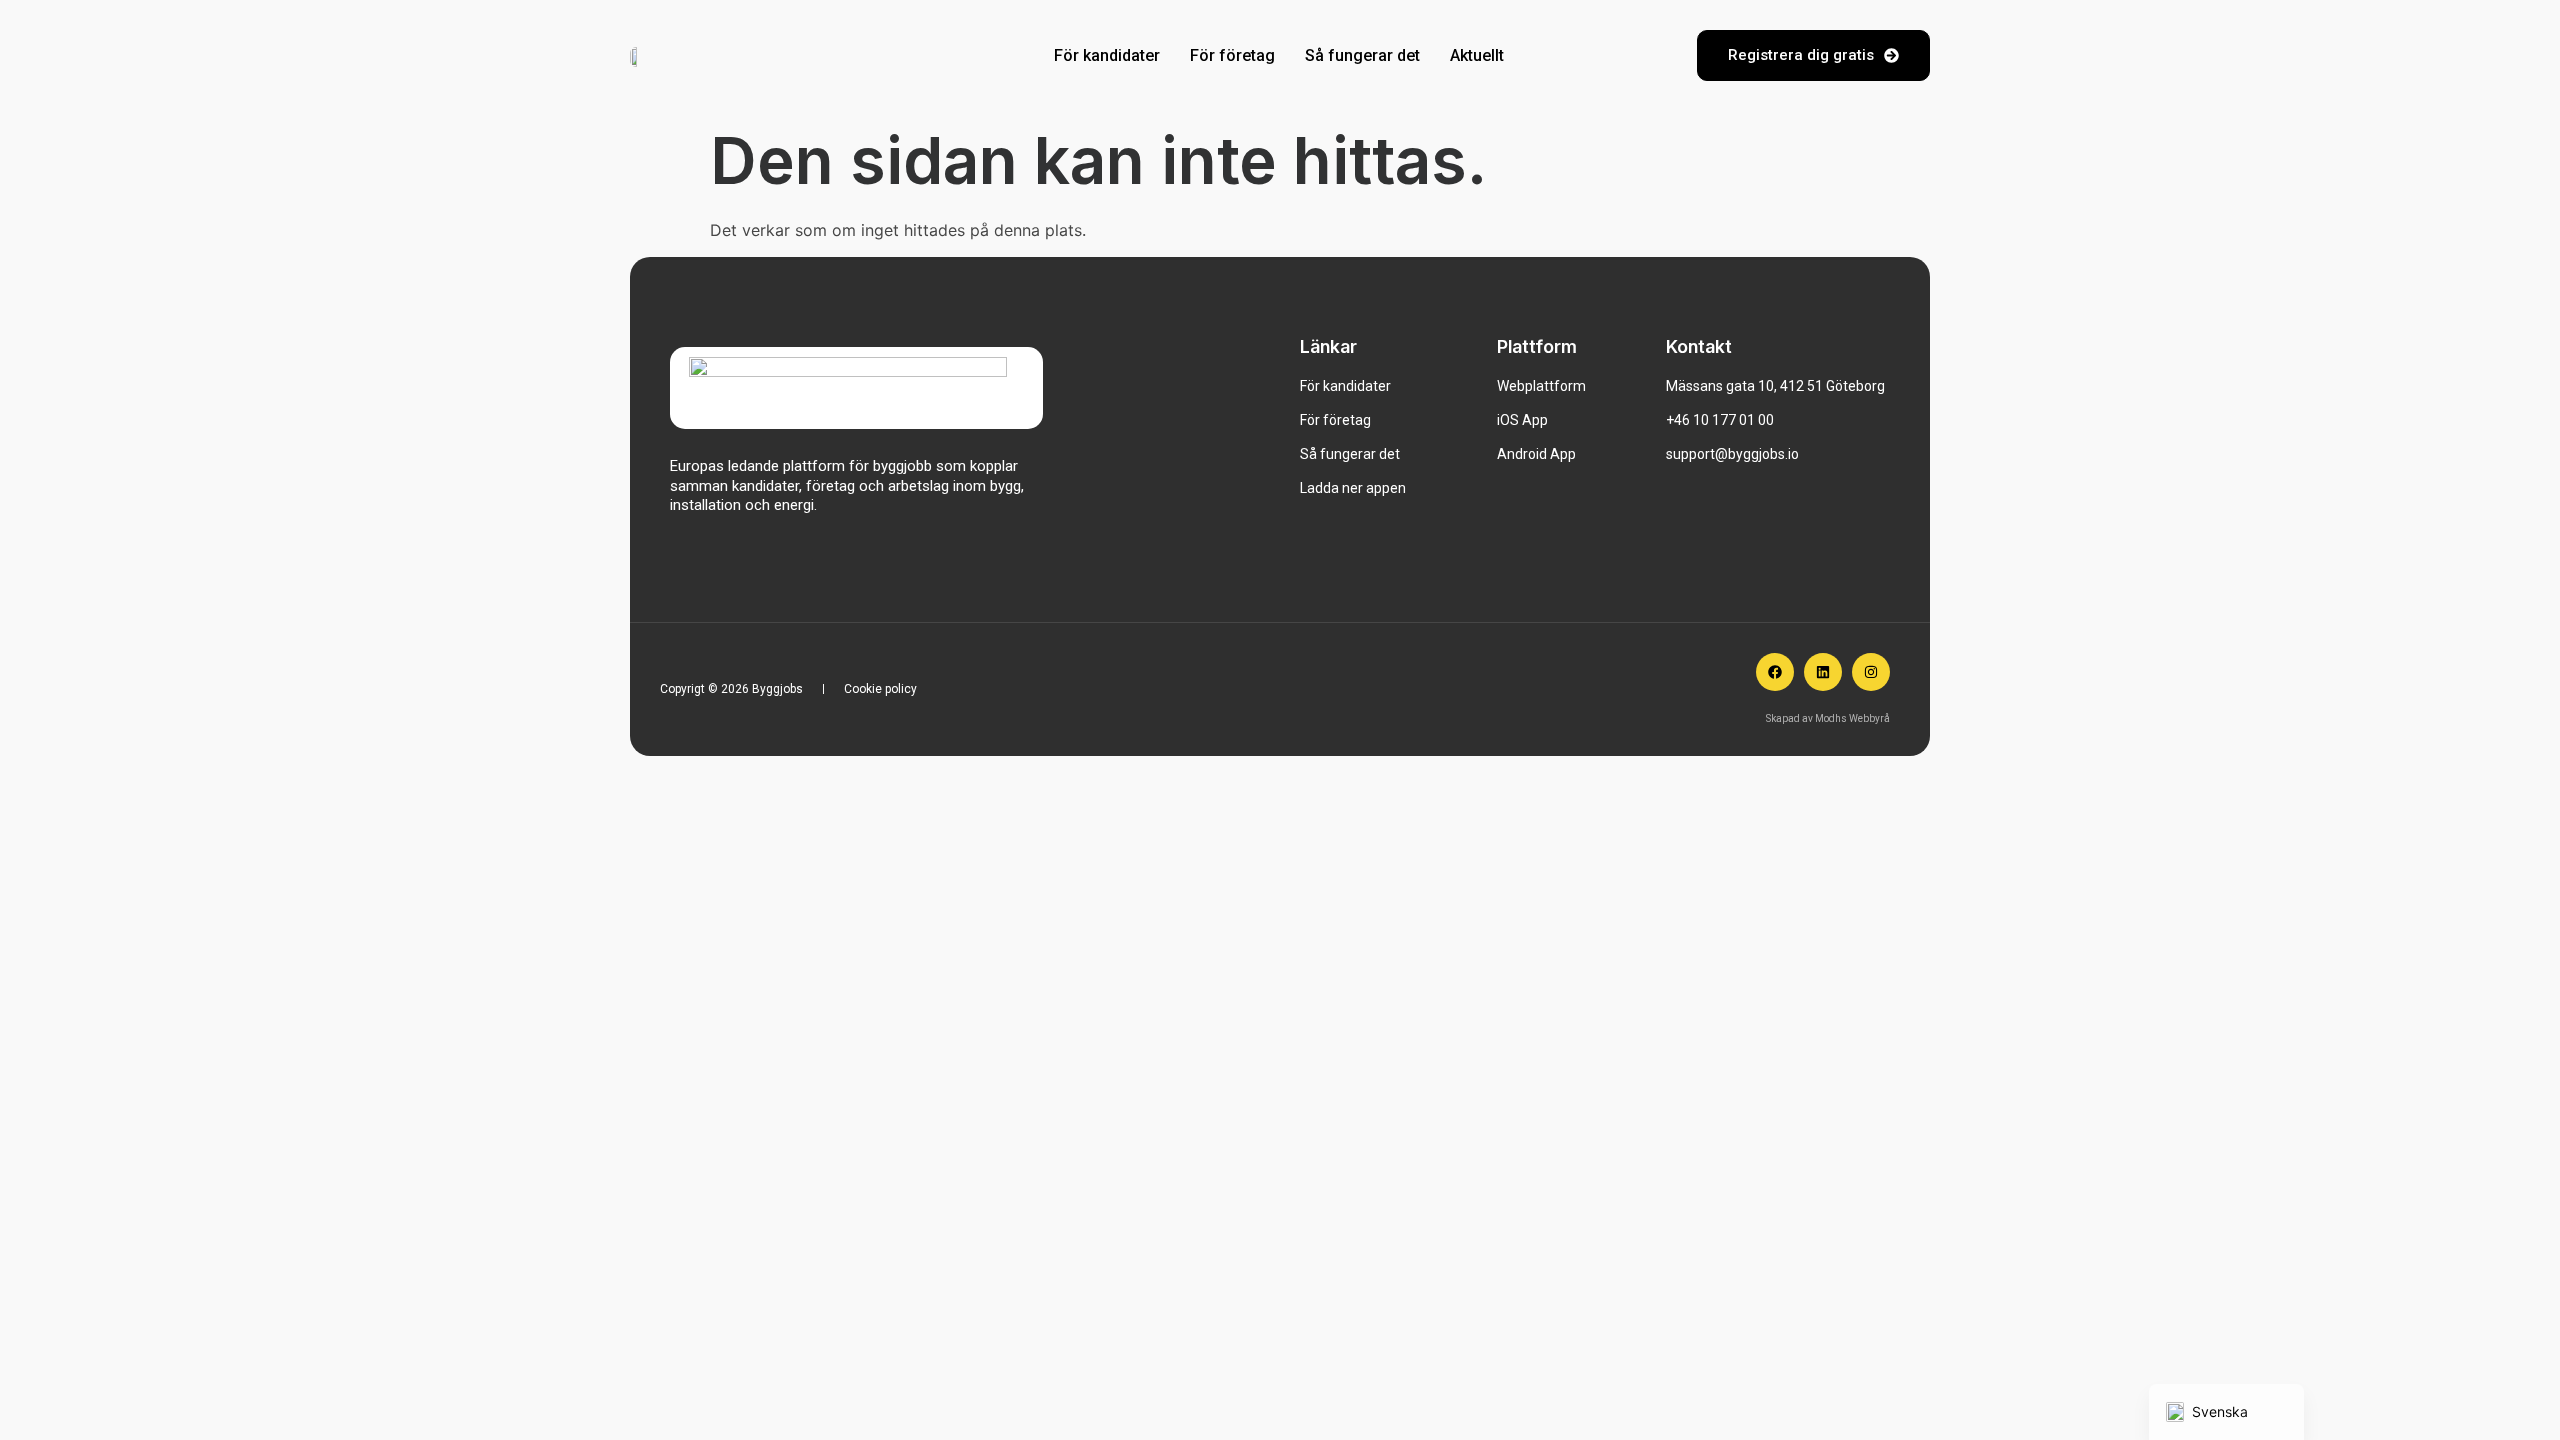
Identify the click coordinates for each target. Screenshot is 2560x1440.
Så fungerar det (1362, 55)
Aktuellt (1477, 55)
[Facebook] (1775, 672)
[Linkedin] (1823, 672)
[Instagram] (1871, 672)
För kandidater (1107, 55)
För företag (1232, 55)
